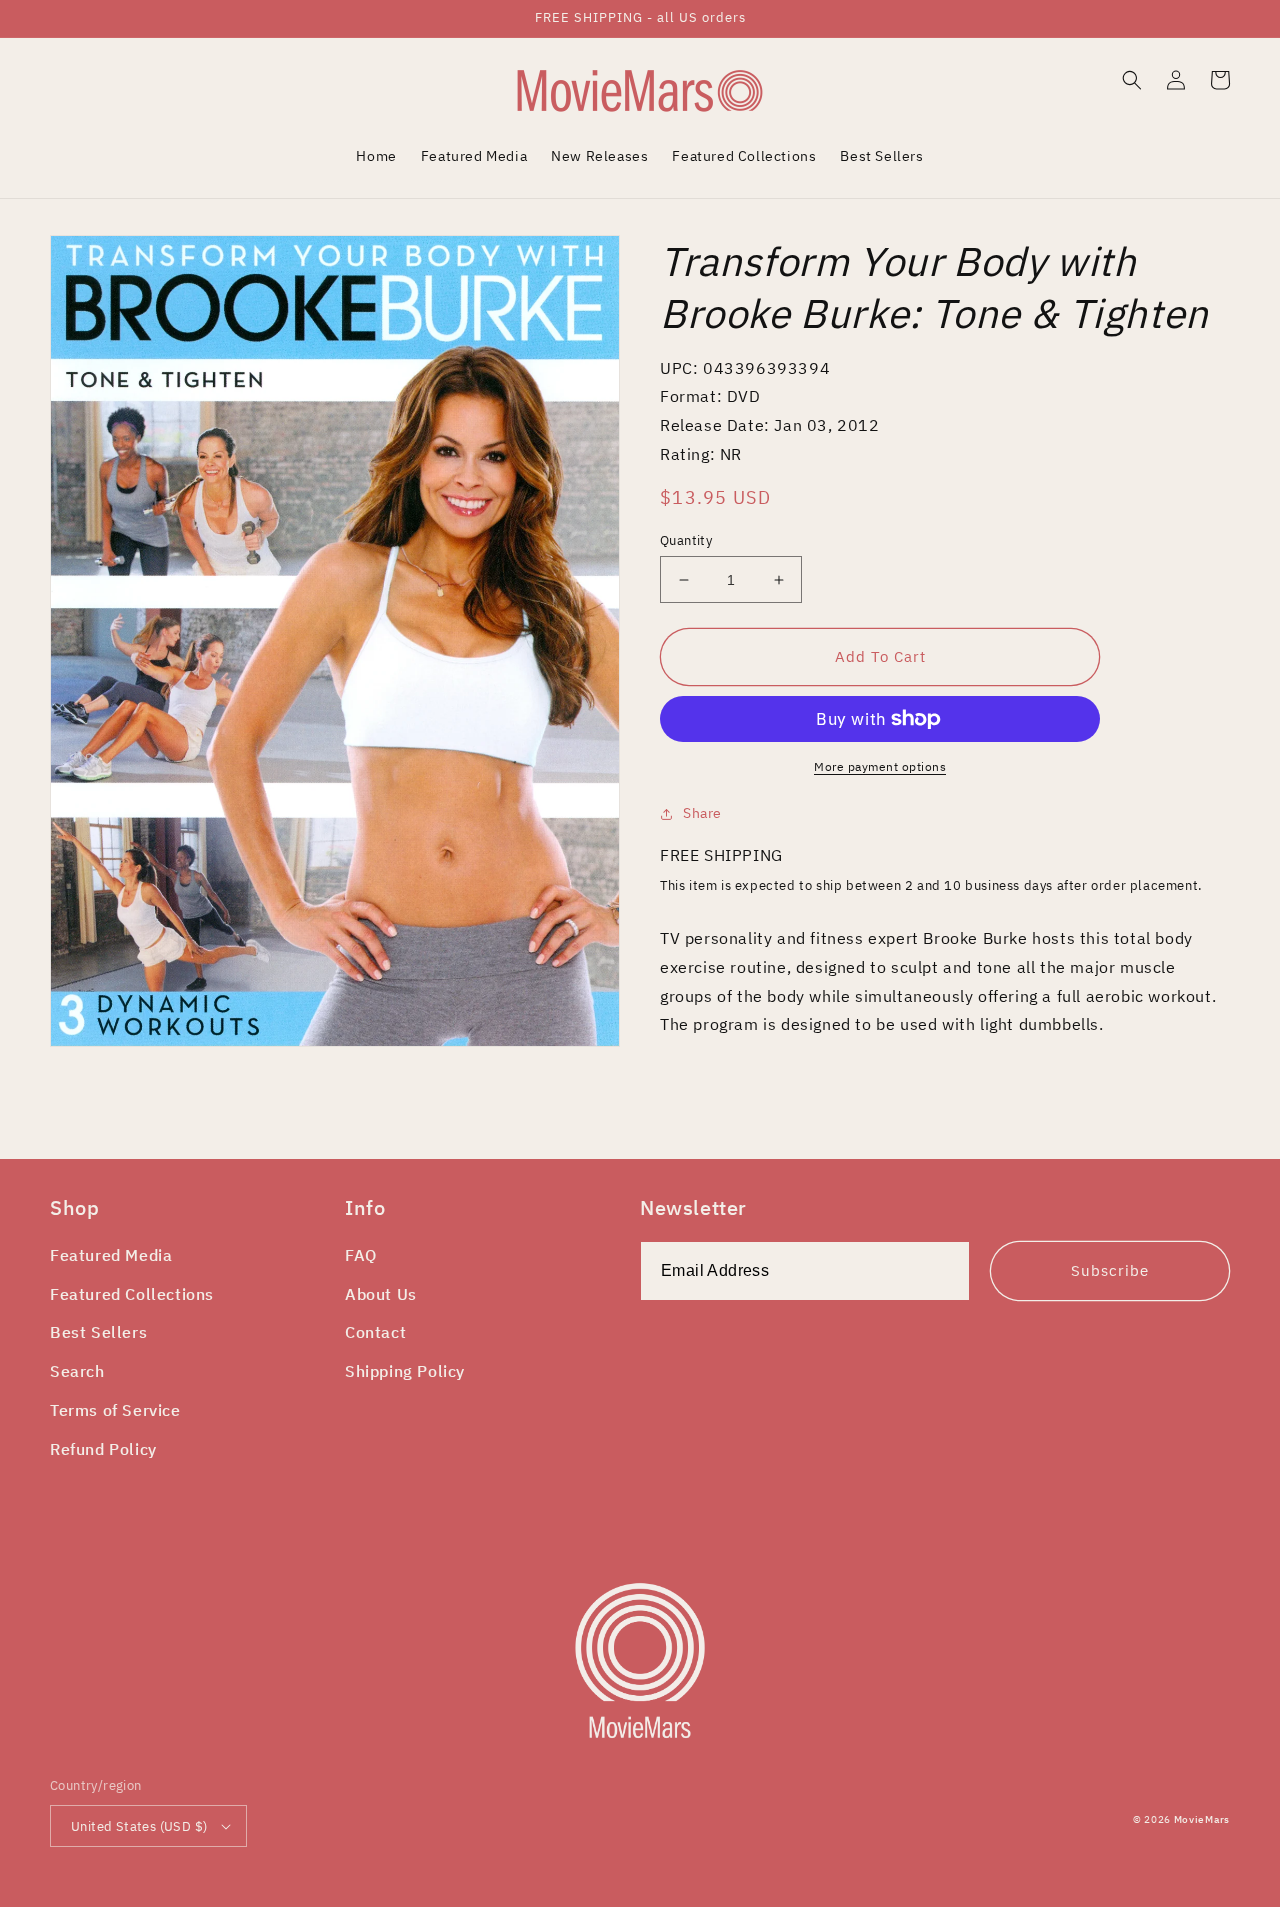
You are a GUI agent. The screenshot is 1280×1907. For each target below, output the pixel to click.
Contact (375, 1332)
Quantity (686, 540)
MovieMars (1202, 1819)
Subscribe (1110, 1270)
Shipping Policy (405, 1371)
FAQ (361, 1255)
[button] (1132, 80)
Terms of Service (115, 1410)
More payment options (880, 766)
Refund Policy (103, 1449)
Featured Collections (132, 1294)
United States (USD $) (139, 1826)
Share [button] (702, 813)
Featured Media (111, 1255)
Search (77, 1371)
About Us (381, 1294)
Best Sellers (98, 1332)
